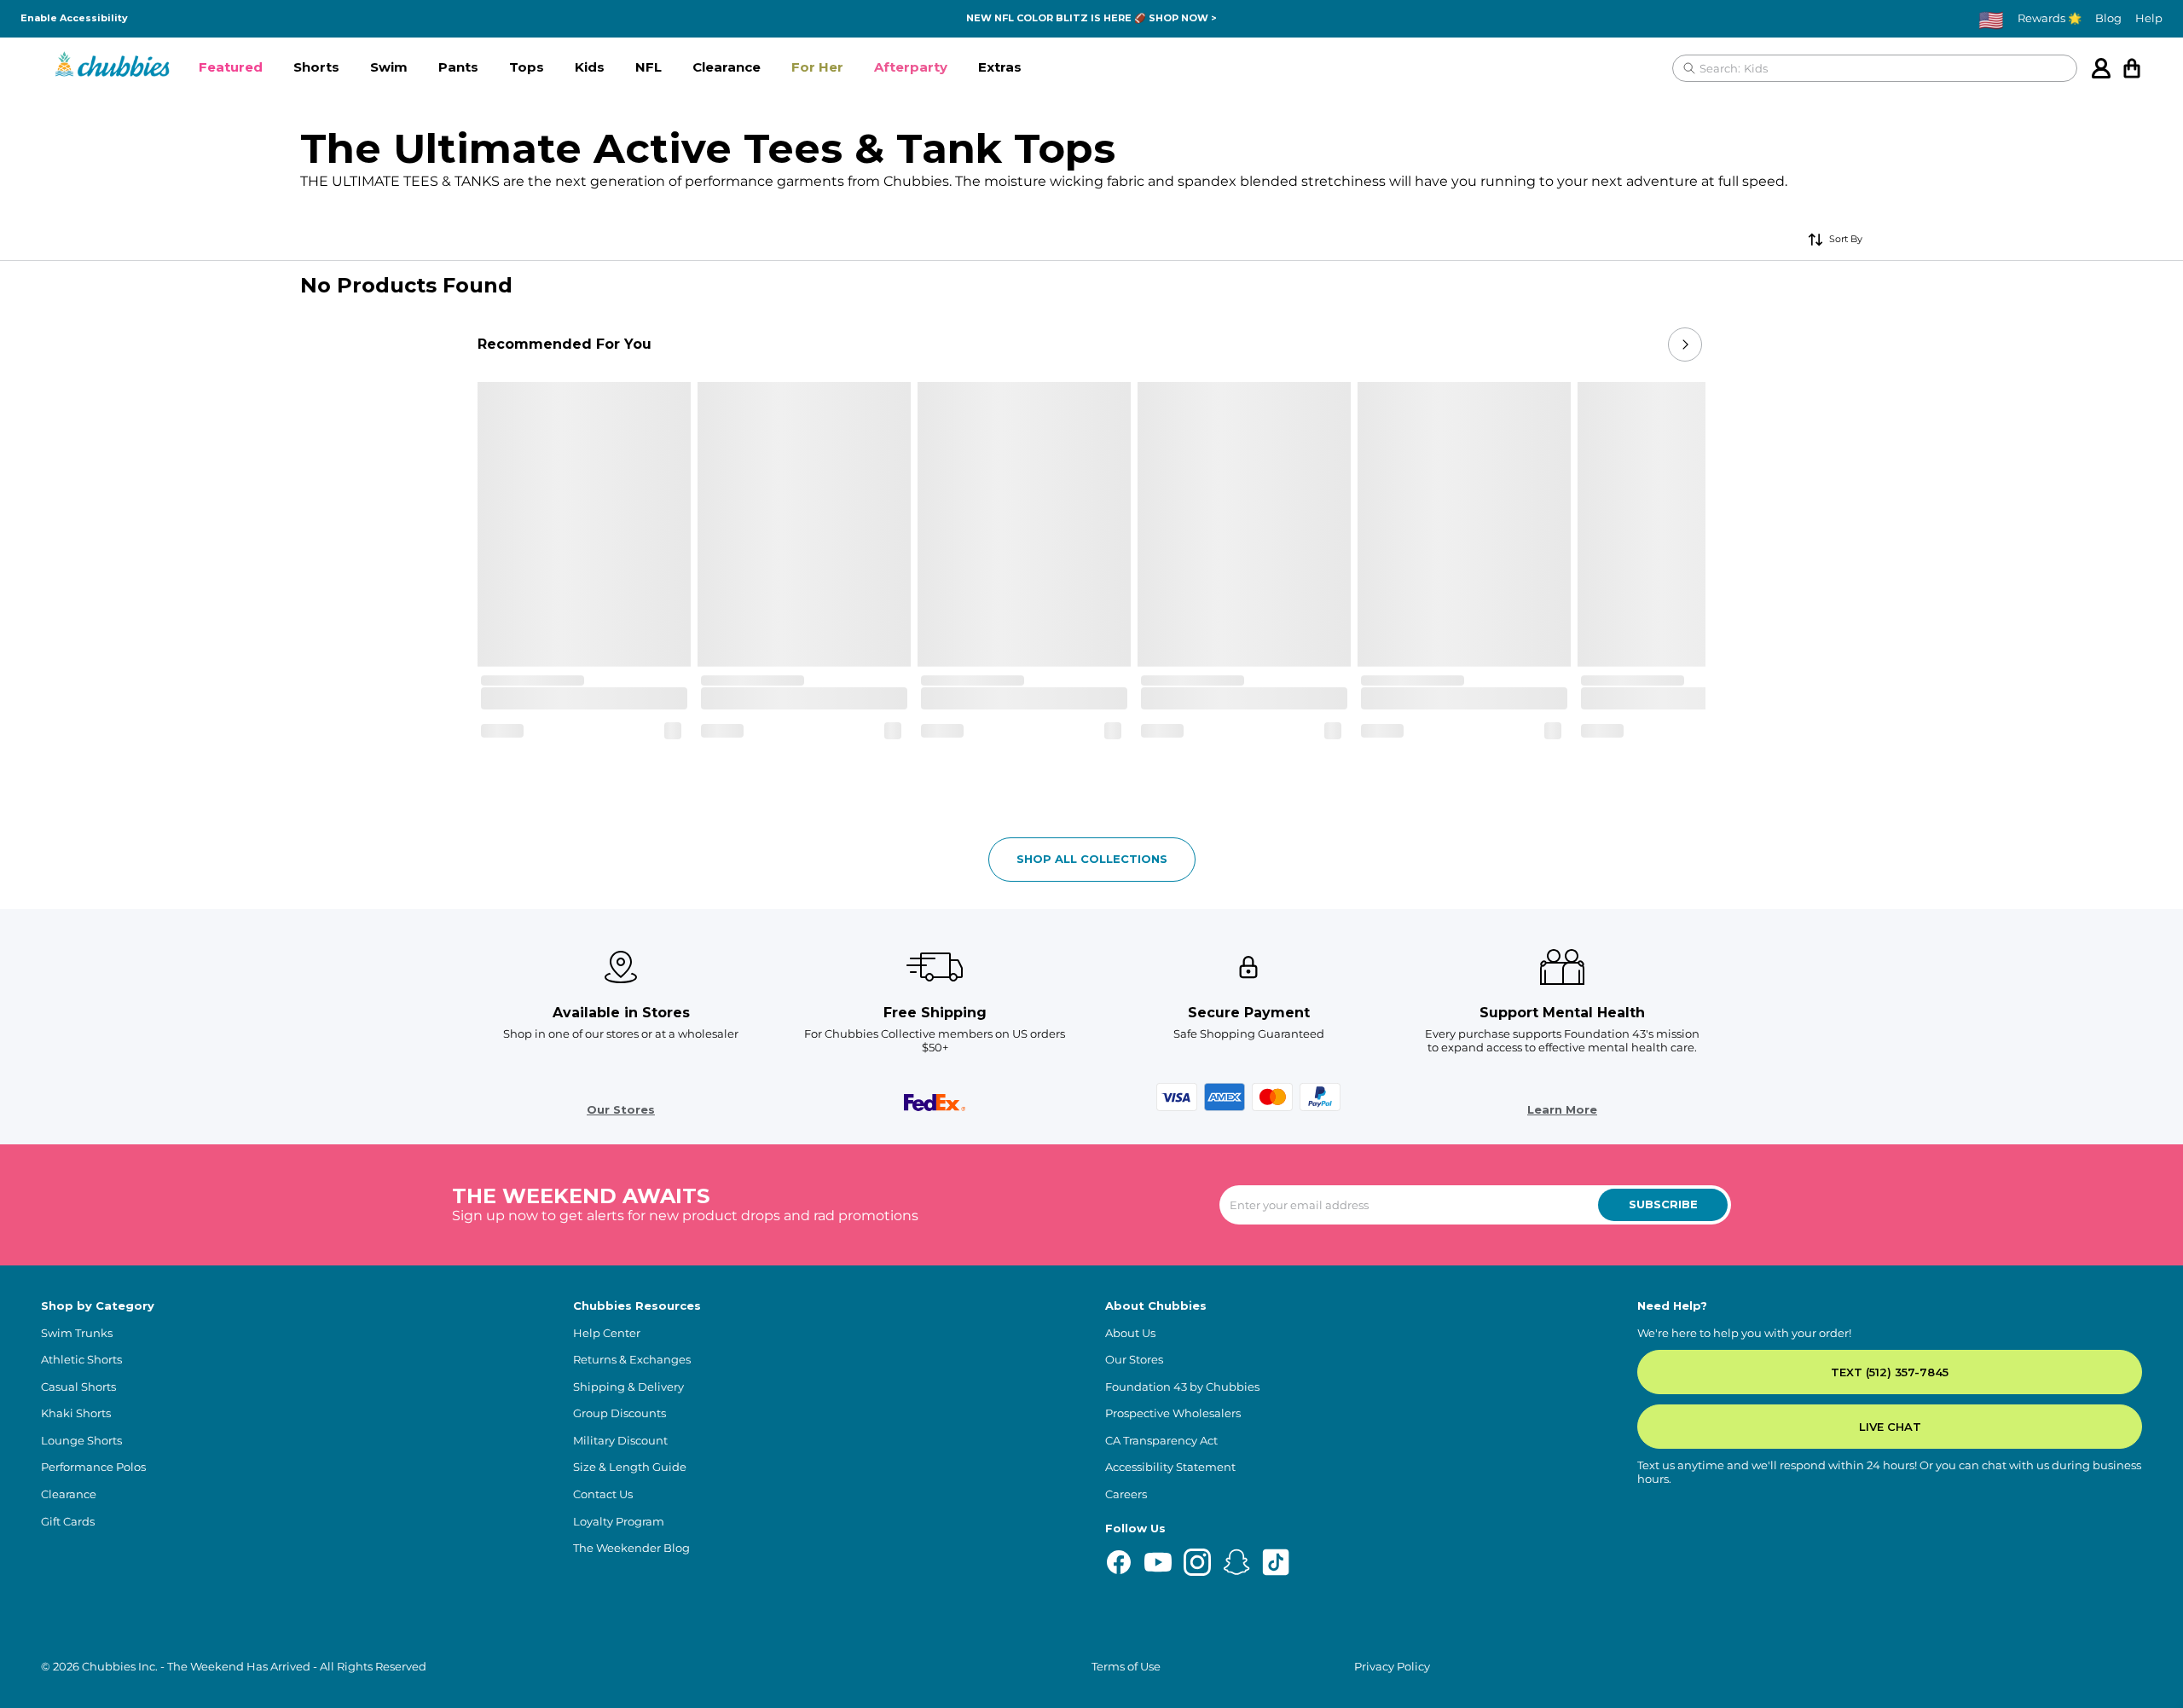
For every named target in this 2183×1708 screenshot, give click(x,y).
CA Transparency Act (1161, 1441)
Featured (231, 67)
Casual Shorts (78, 1387)
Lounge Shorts (81, 1441)
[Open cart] (2132, 68)
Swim (389, 67)
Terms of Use (1126, 1667)
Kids (590, 67)
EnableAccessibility (74, 18)
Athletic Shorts (81, 1360)
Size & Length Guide (630, 1467)
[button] (231, 68)
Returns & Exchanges (632, 1360)
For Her (817, 67)
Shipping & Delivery (628, 1387)
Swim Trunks (77, 1333)
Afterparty (911, 67)
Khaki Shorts (76, 1413)
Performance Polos (93, 1467)
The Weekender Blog (631, 1548)
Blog (2108, 18)
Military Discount (620, 1441)
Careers (1126, 1494)
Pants (458, 67)
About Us (1130, 1333)
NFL (649, 67)
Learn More (1562, 1110)
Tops (527, 67)
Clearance (727, 67)
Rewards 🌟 (2050, 18)
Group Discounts (620, 1413)
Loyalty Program (619, 1522)
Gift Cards (68, 1522)
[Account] (2101, 68)
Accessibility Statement (1170, 1467)
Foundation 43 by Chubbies (1182, 1387)
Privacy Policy (1392, 1667)
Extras (1000, 67)
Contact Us (603, 1494)
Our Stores (621, 1110)
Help (2149, 18)
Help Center (607, 1333)
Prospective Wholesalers (1173, 1413)
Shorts (316, 67)
